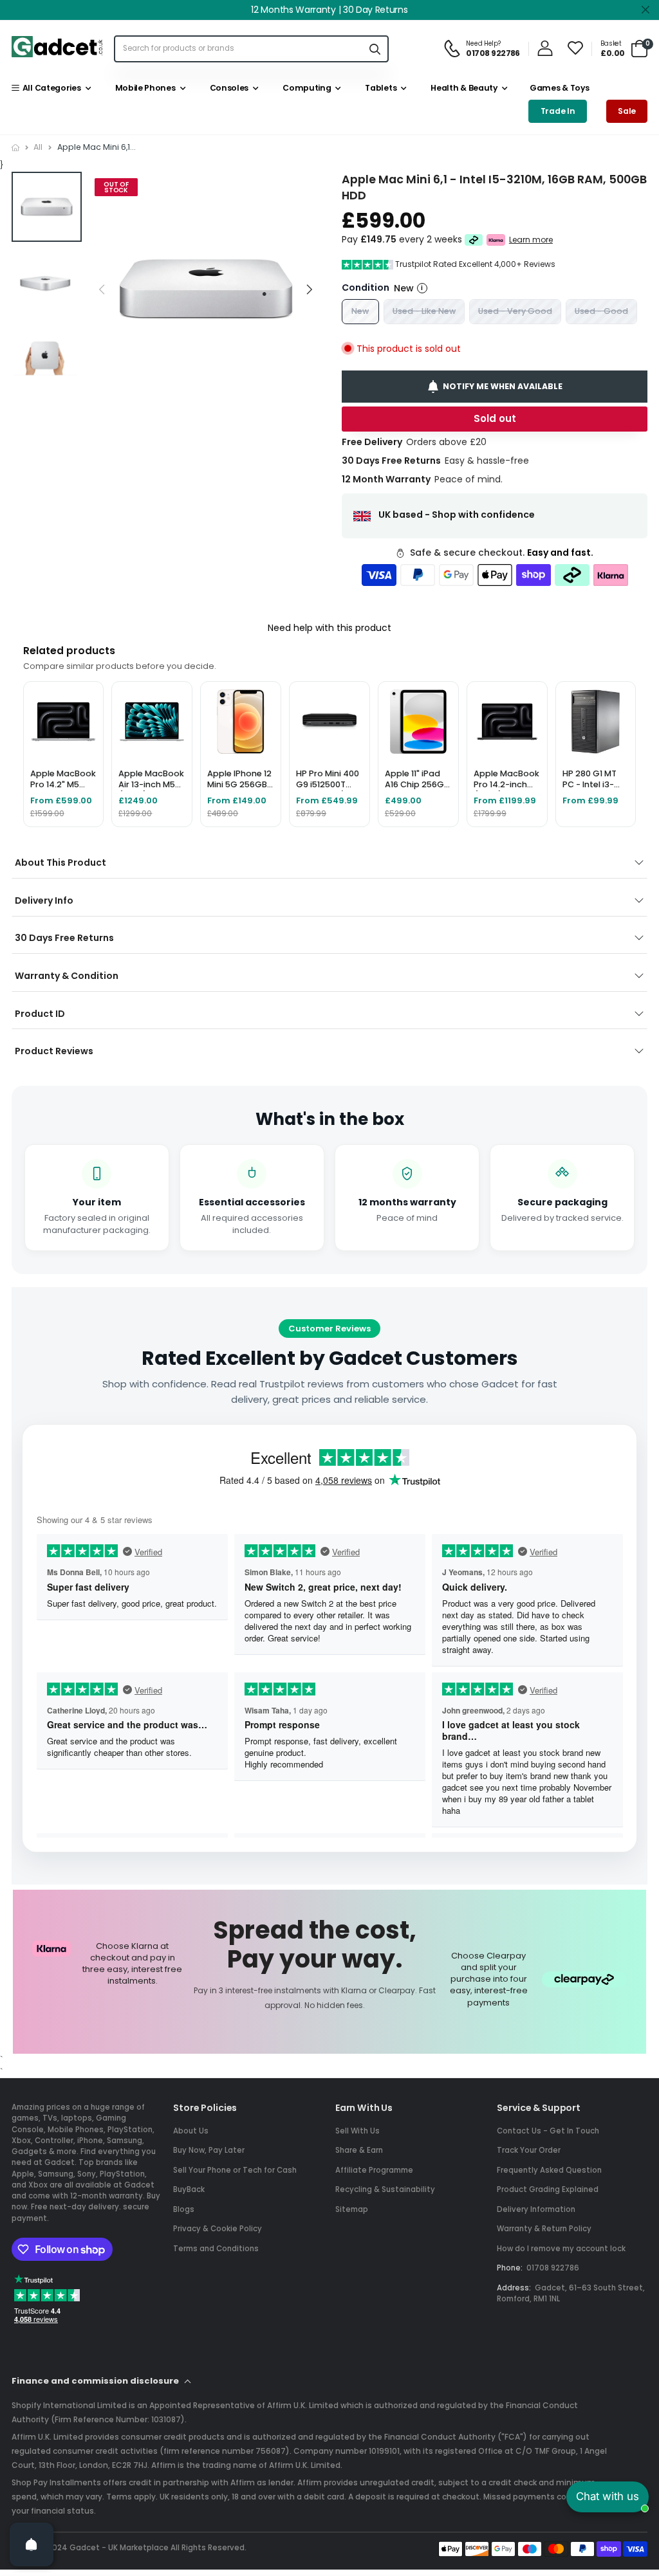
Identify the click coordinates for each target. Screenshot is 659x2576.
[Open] (32, 2544)
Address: (514, 2288)
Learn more (531, 239)
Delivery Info (44, 900)
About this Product (60, 863)
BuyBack (189, 2189)
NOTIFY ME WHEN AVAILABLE (503, 386)
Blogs (184, 2209)
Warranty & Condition (67, 976)
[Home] (15, 148)
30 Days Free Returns (64, 938)
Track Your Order (529, 2150)
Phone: (510, 2268)
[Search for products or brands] (375, 49)
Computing (305, 88)
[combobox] (238, 49)
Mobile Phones (143, 88)
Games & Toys (558, 88)
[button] (309, 289)
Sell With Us (357, 2131)
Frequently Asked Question (549, 2170)
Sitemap (352, 2209)
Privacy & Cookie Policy (218, 2229)
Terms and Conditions (216, 2249)
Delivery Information (536, 2209)
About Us (191, 2131)
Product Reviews (54, 1051)
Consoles (227, 88)
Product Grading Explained (548, 2189)
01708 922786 (553, 2268)
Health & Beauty (462, 88)
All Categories (50, 88)
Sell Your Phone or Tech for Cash (235, 2170)
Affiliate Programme (374, 2170)
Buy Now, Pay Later (209, 2150)
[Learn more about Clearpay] (474, 239)
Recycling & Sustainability (385, 2189)
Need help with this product (329, 628)
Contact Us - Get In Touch (548, 2131)
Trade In (558, 111)
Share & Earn (359, 2150)
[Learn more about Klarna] (496, 239)
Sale (627, 111)
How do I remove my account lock (561, 2249)
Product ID (40, 1014)
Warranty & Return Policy (544, 2229)
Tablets (379, 88)
